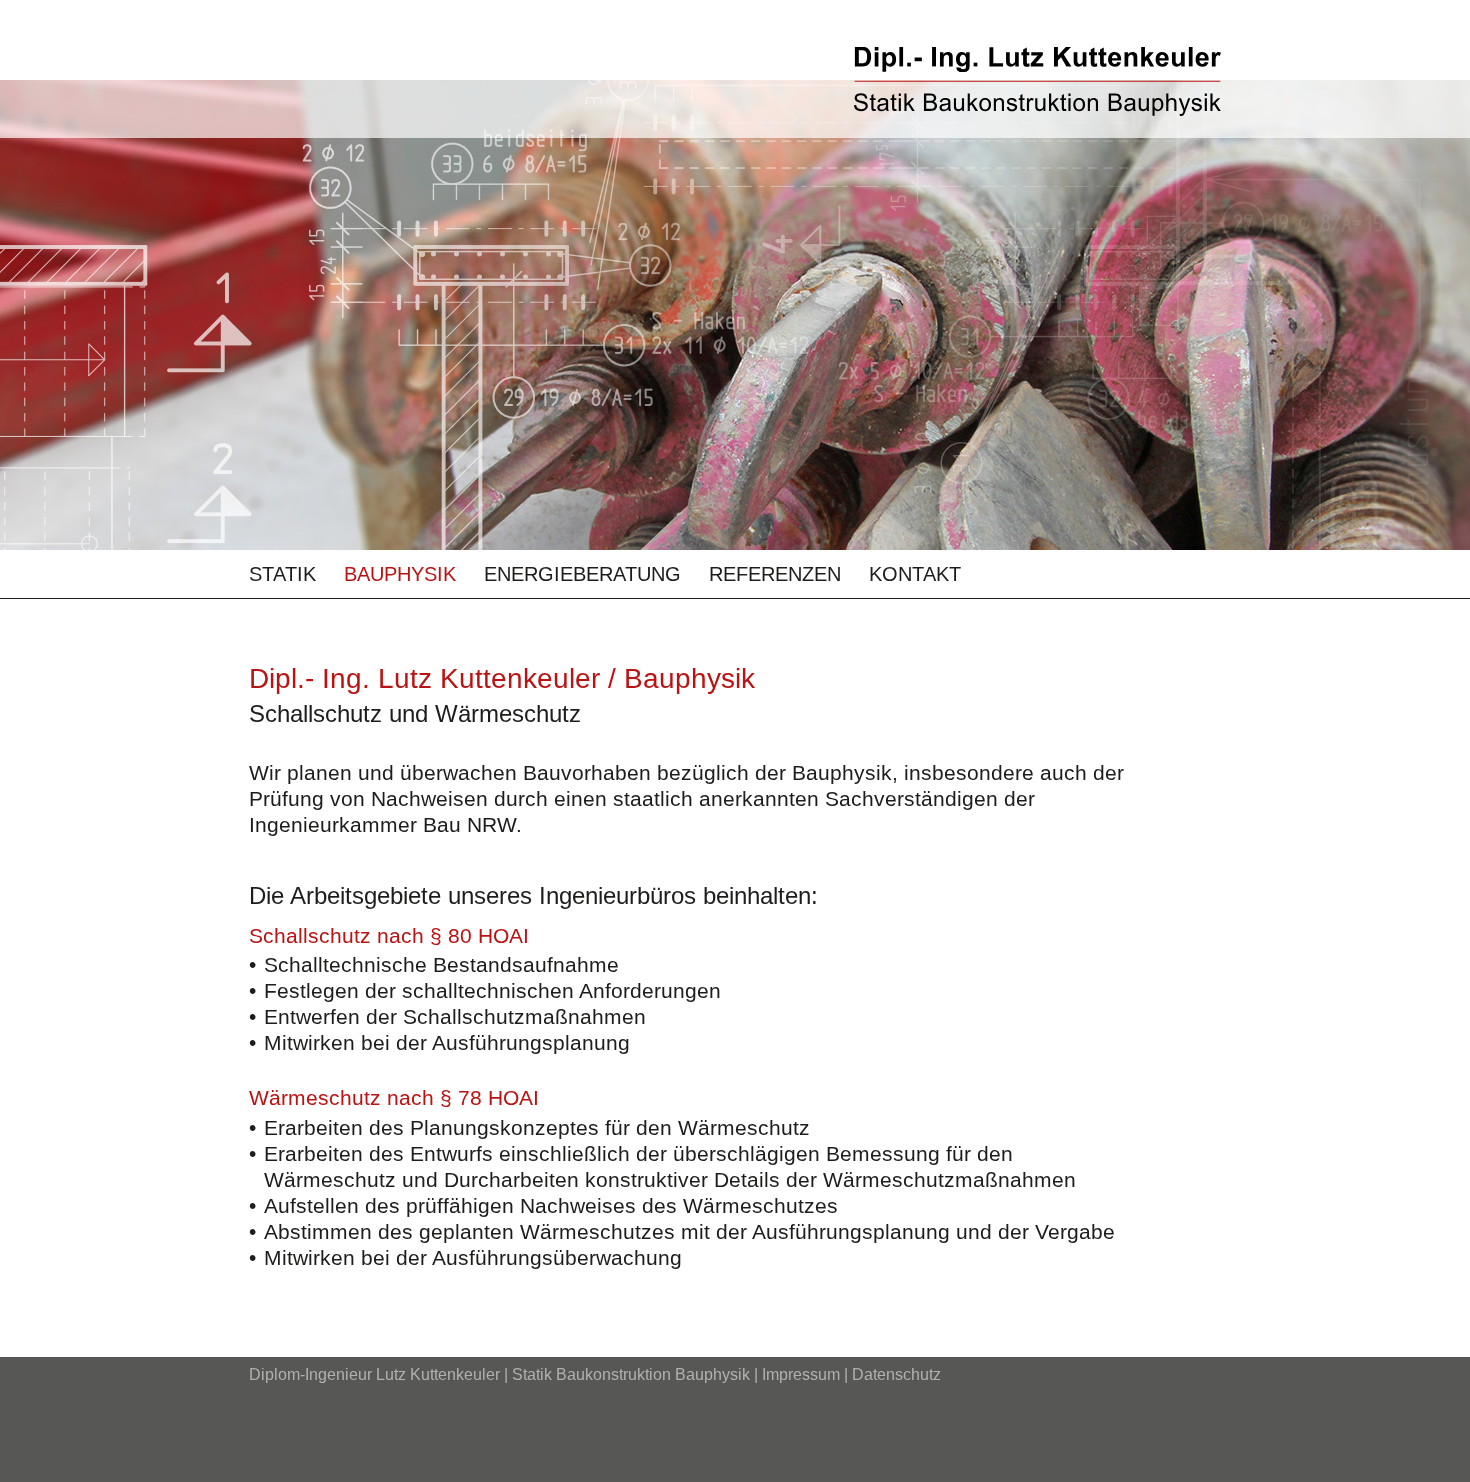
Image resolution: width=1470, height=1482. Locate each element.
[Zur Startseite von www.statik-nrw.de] (1037, 81)
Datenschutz (896, 1374)
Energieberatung (582, 574)
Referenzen (775, 574)
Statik (282, 574)
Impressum (801, 1374)
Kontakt (915, 574)
